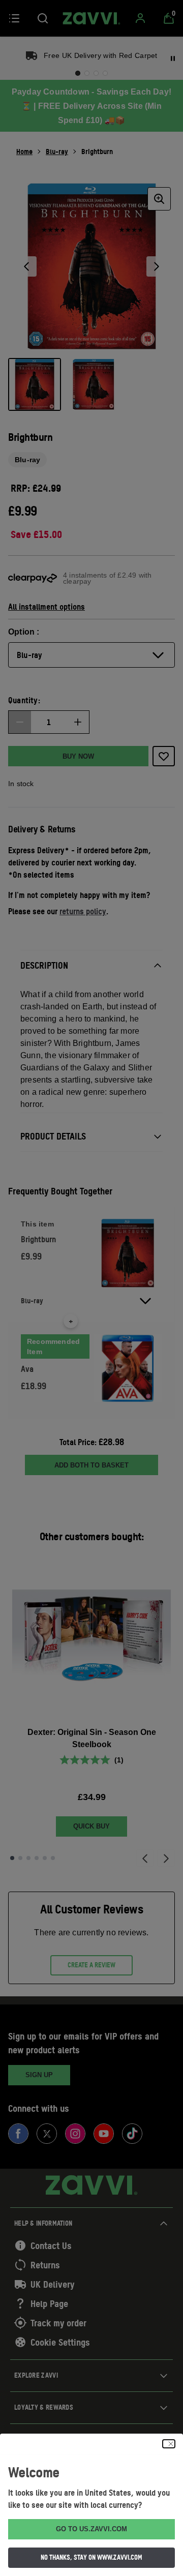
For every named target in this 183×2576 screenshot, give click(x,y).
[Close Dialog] (169, 2444)
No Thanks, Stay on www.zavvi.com (91, 2557)
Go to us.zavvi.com (91, 2529)
